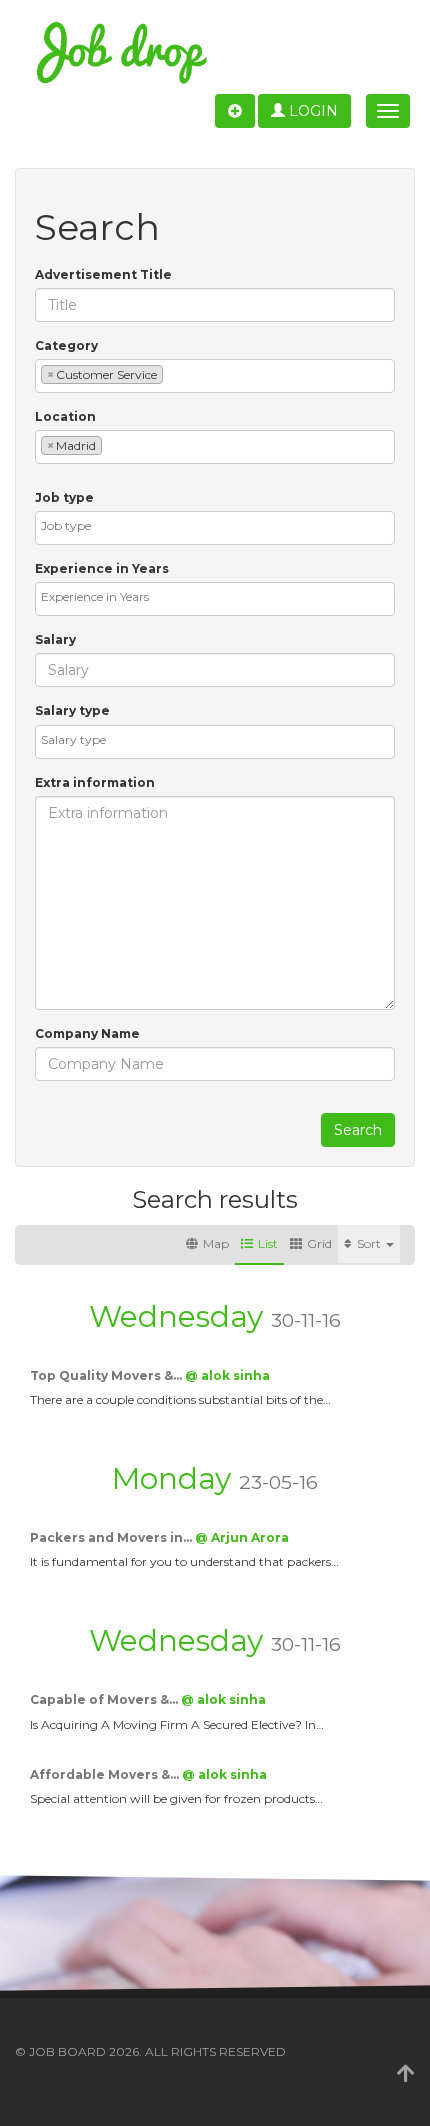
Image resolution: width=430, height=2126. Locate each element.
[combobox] (215, 376)
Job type (64, 497)
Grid (319, 1243)
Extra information (95, 782)
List (268, 1243)
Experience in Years (102, 568)
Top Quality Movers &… (107, 1375)
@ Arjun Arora (242, 1537)
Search (358, 1130)
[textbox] (172, 373)
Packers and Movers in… (112, 1537)
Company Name (87, 1033)
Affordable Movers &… (106, 1774)
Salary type (72, 710)
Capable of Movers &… (105, 1699)
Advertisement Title (103, 274)
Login (311, 111)
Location (65, 416)
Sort (370, 1243)
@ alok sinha (227, 1375)
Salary (55, 639)
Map (216, 1243)
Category (66, 345)
